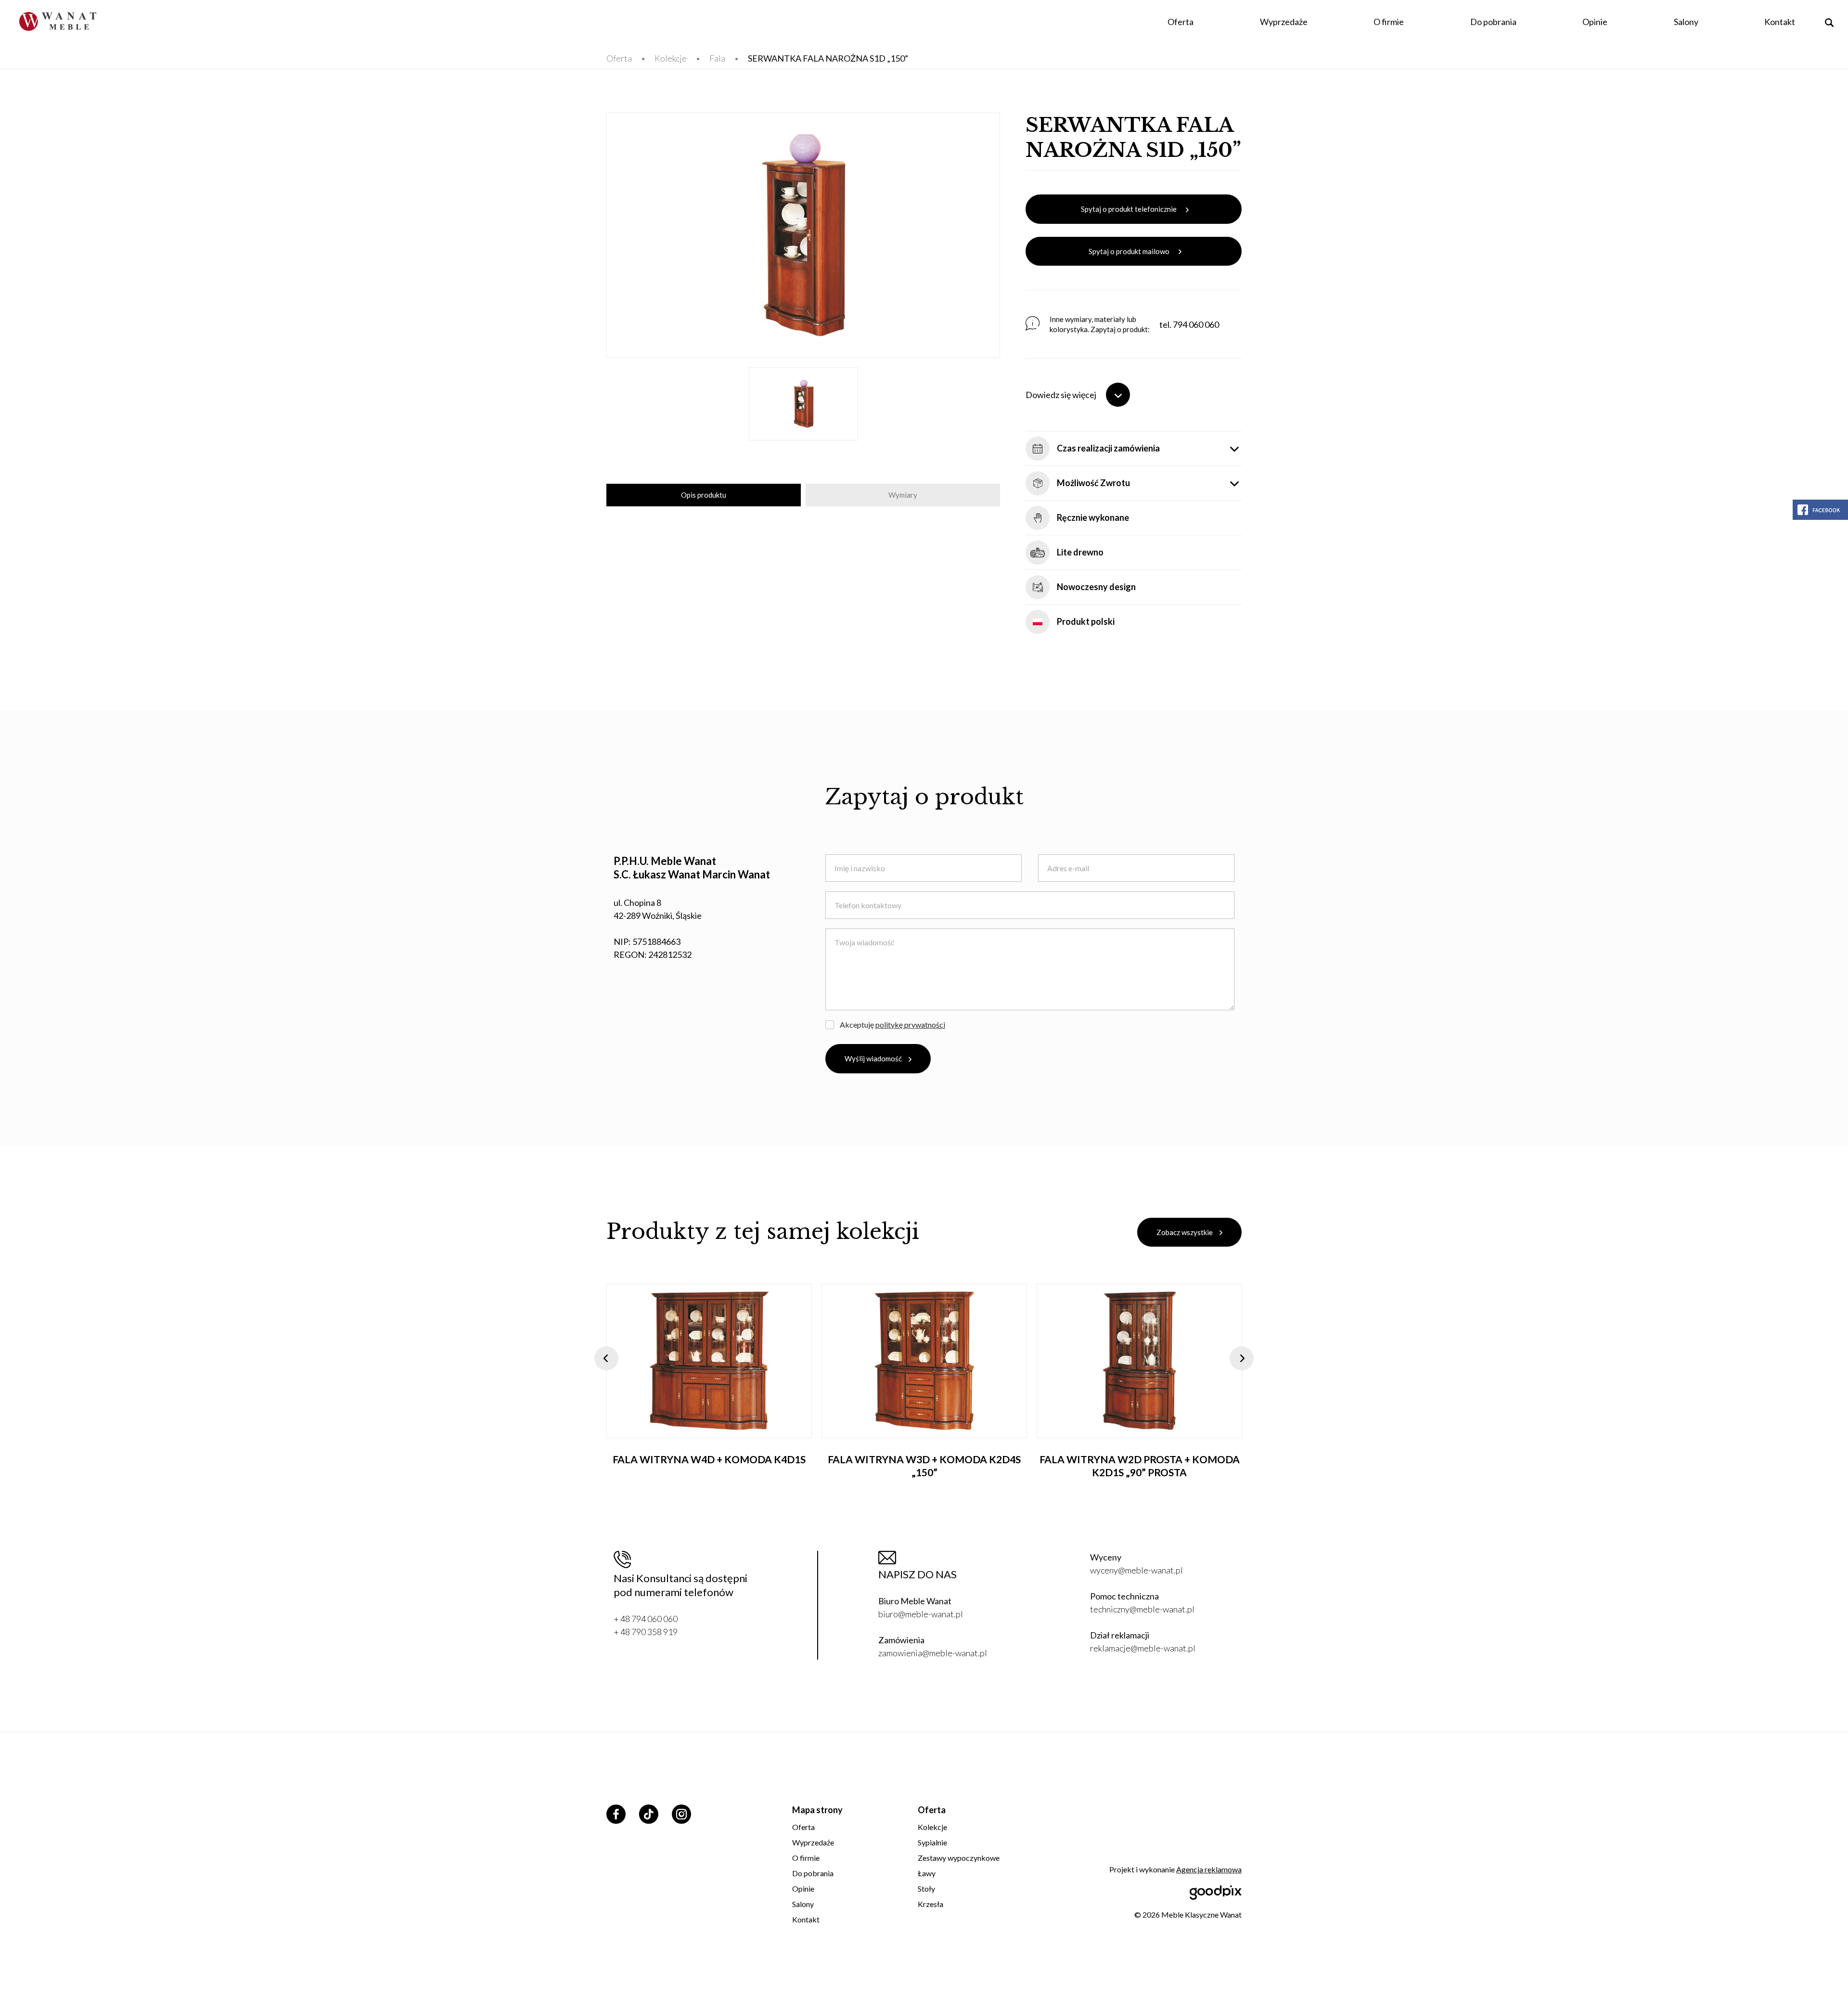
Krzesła (930, 1904)
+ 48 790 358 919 (646, 1632)
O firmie (1389, 22)
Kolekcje (671, 58)
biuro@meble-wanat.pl (921, 1614)
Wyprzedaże (1284, 22)
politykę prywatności (910, 1025)
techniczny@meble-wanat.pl (1142, 1609)
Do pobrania (1493, 22)
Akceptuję (892, 1025)
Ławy (927, 1873)
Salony (1686, 22)
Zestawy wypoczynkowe (959, 1858)
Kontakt (1780, 22)
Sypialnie (932, 1842)
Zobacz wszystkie (1185, 1232)
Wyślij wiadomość (873, 1058)
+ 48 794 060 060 (646, 1619)
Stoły (926, 1888)
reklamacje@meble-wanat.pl (1143, 1648)
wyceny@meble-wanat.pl (1136, 1570)
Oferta (1181, 22)
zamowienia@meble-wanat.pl (933, 1653)
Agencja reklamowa (1209, 1869)
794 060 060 (1196, 324)
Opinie (1595, 22)
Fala (717, 58)
